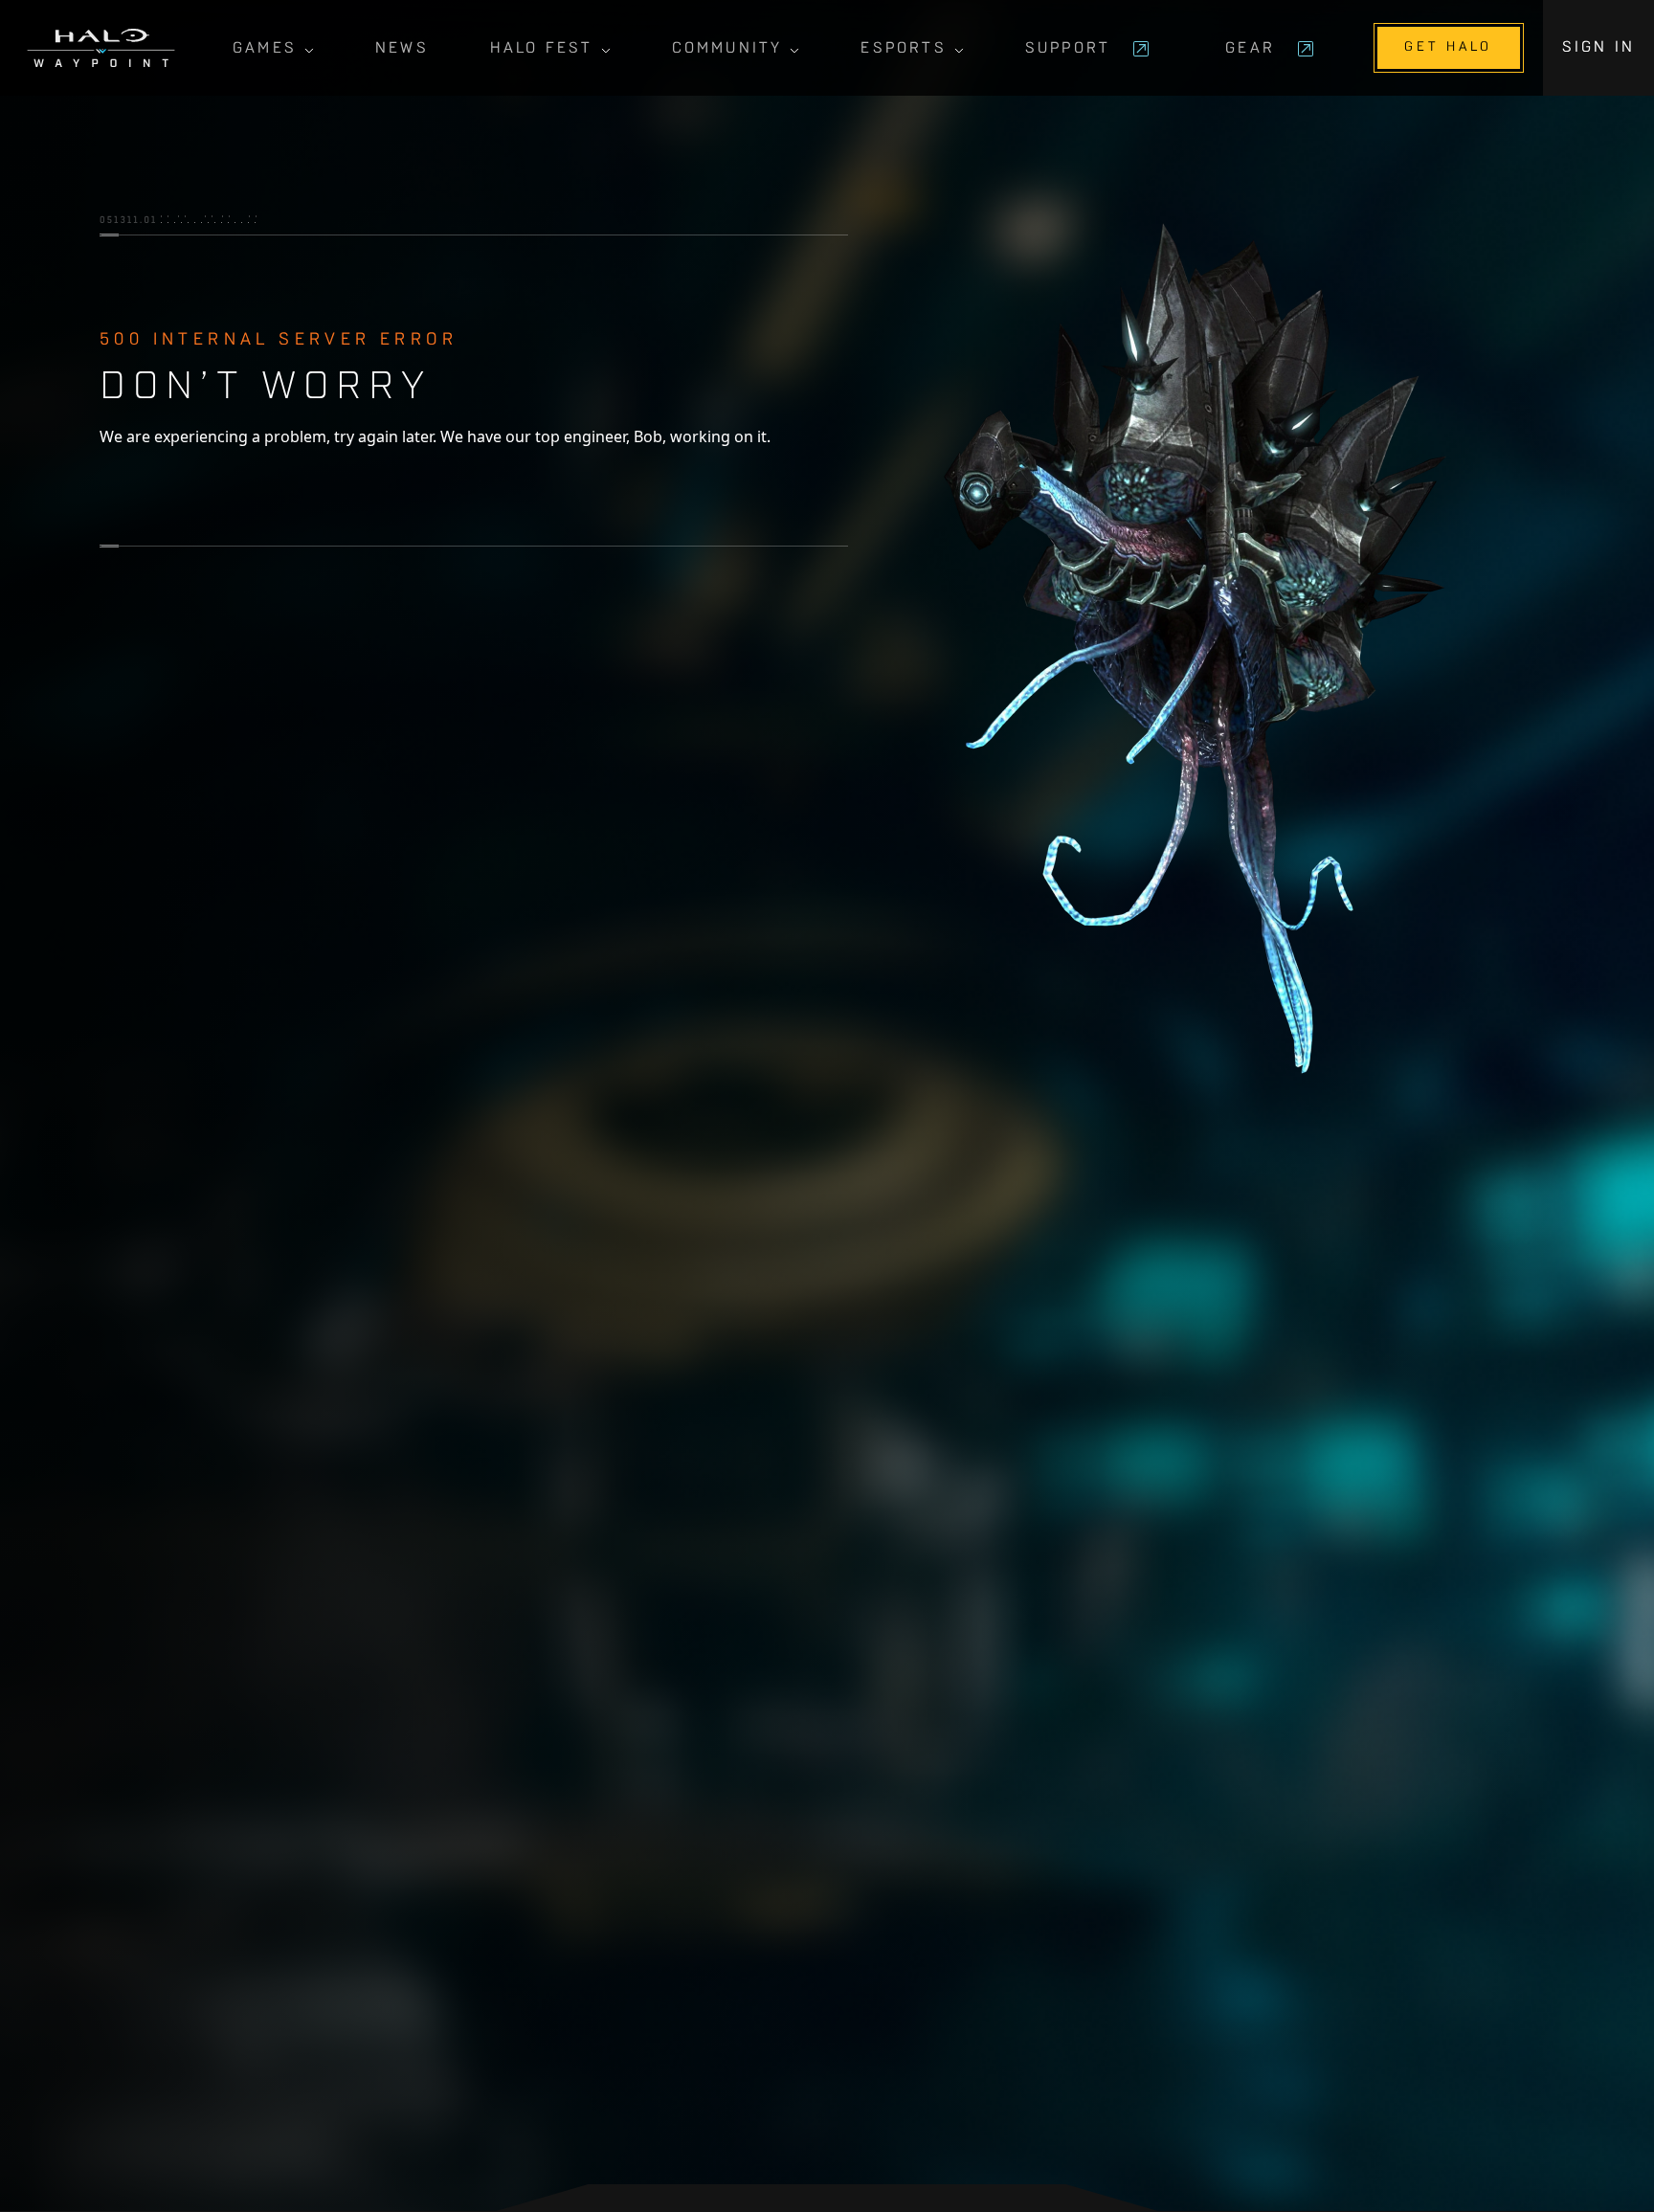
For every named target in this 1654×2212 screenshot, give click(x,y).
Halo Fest (542, 49)
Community (727, 49)
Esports (903, 49)
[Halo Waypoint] (101, 48)
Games (265, 49)
